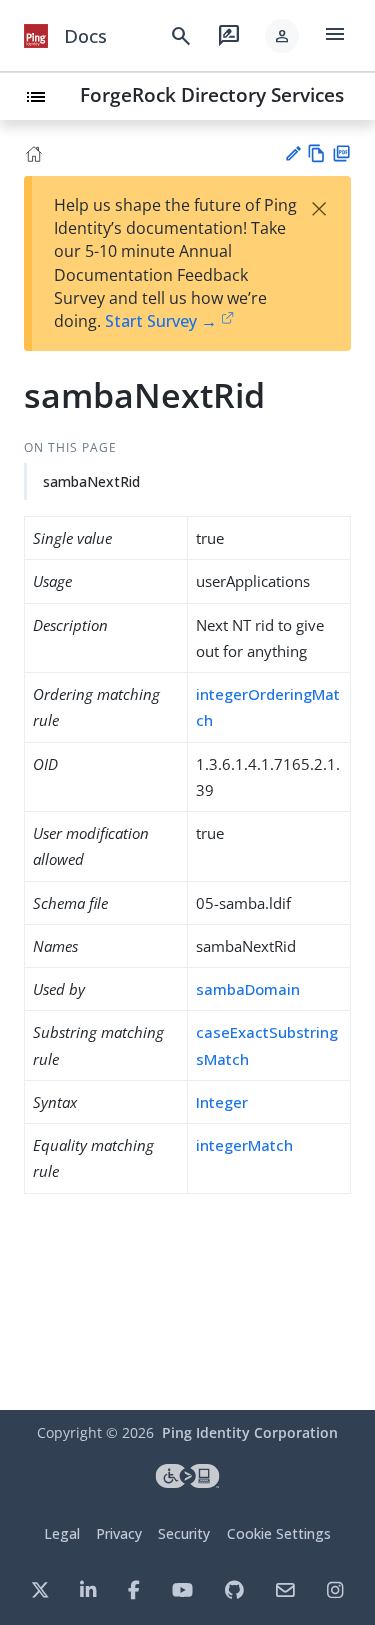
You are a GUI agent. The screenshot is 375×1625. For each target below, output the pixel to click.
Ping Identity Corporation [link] (250, 1432)
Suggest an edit (292, 153)
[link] (36, 36)
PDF (341, 153)
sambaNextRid (91, 481)
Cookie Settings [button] (279, 1533)
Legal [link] (62, 1533)
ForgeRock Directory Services (212, 94)
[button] (282, 36)
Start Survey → (161, 321)
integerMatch (244, 1145)
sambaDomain (248, 989)
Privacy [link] (119, 1533)
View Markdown (316, 153)
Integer (222, 1102)
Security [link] (184, 1533)
